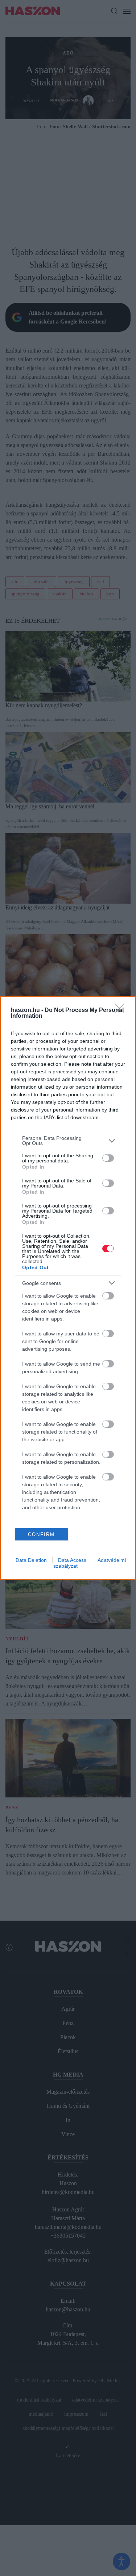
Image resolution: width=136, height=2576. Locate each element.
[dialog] (68, 1288)
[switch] (108, 1158)
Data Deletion (31, 1560)
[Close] (122, 1010)
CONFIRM (41, 1534)
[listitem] (68, 1141)
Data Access (72, 1560)
